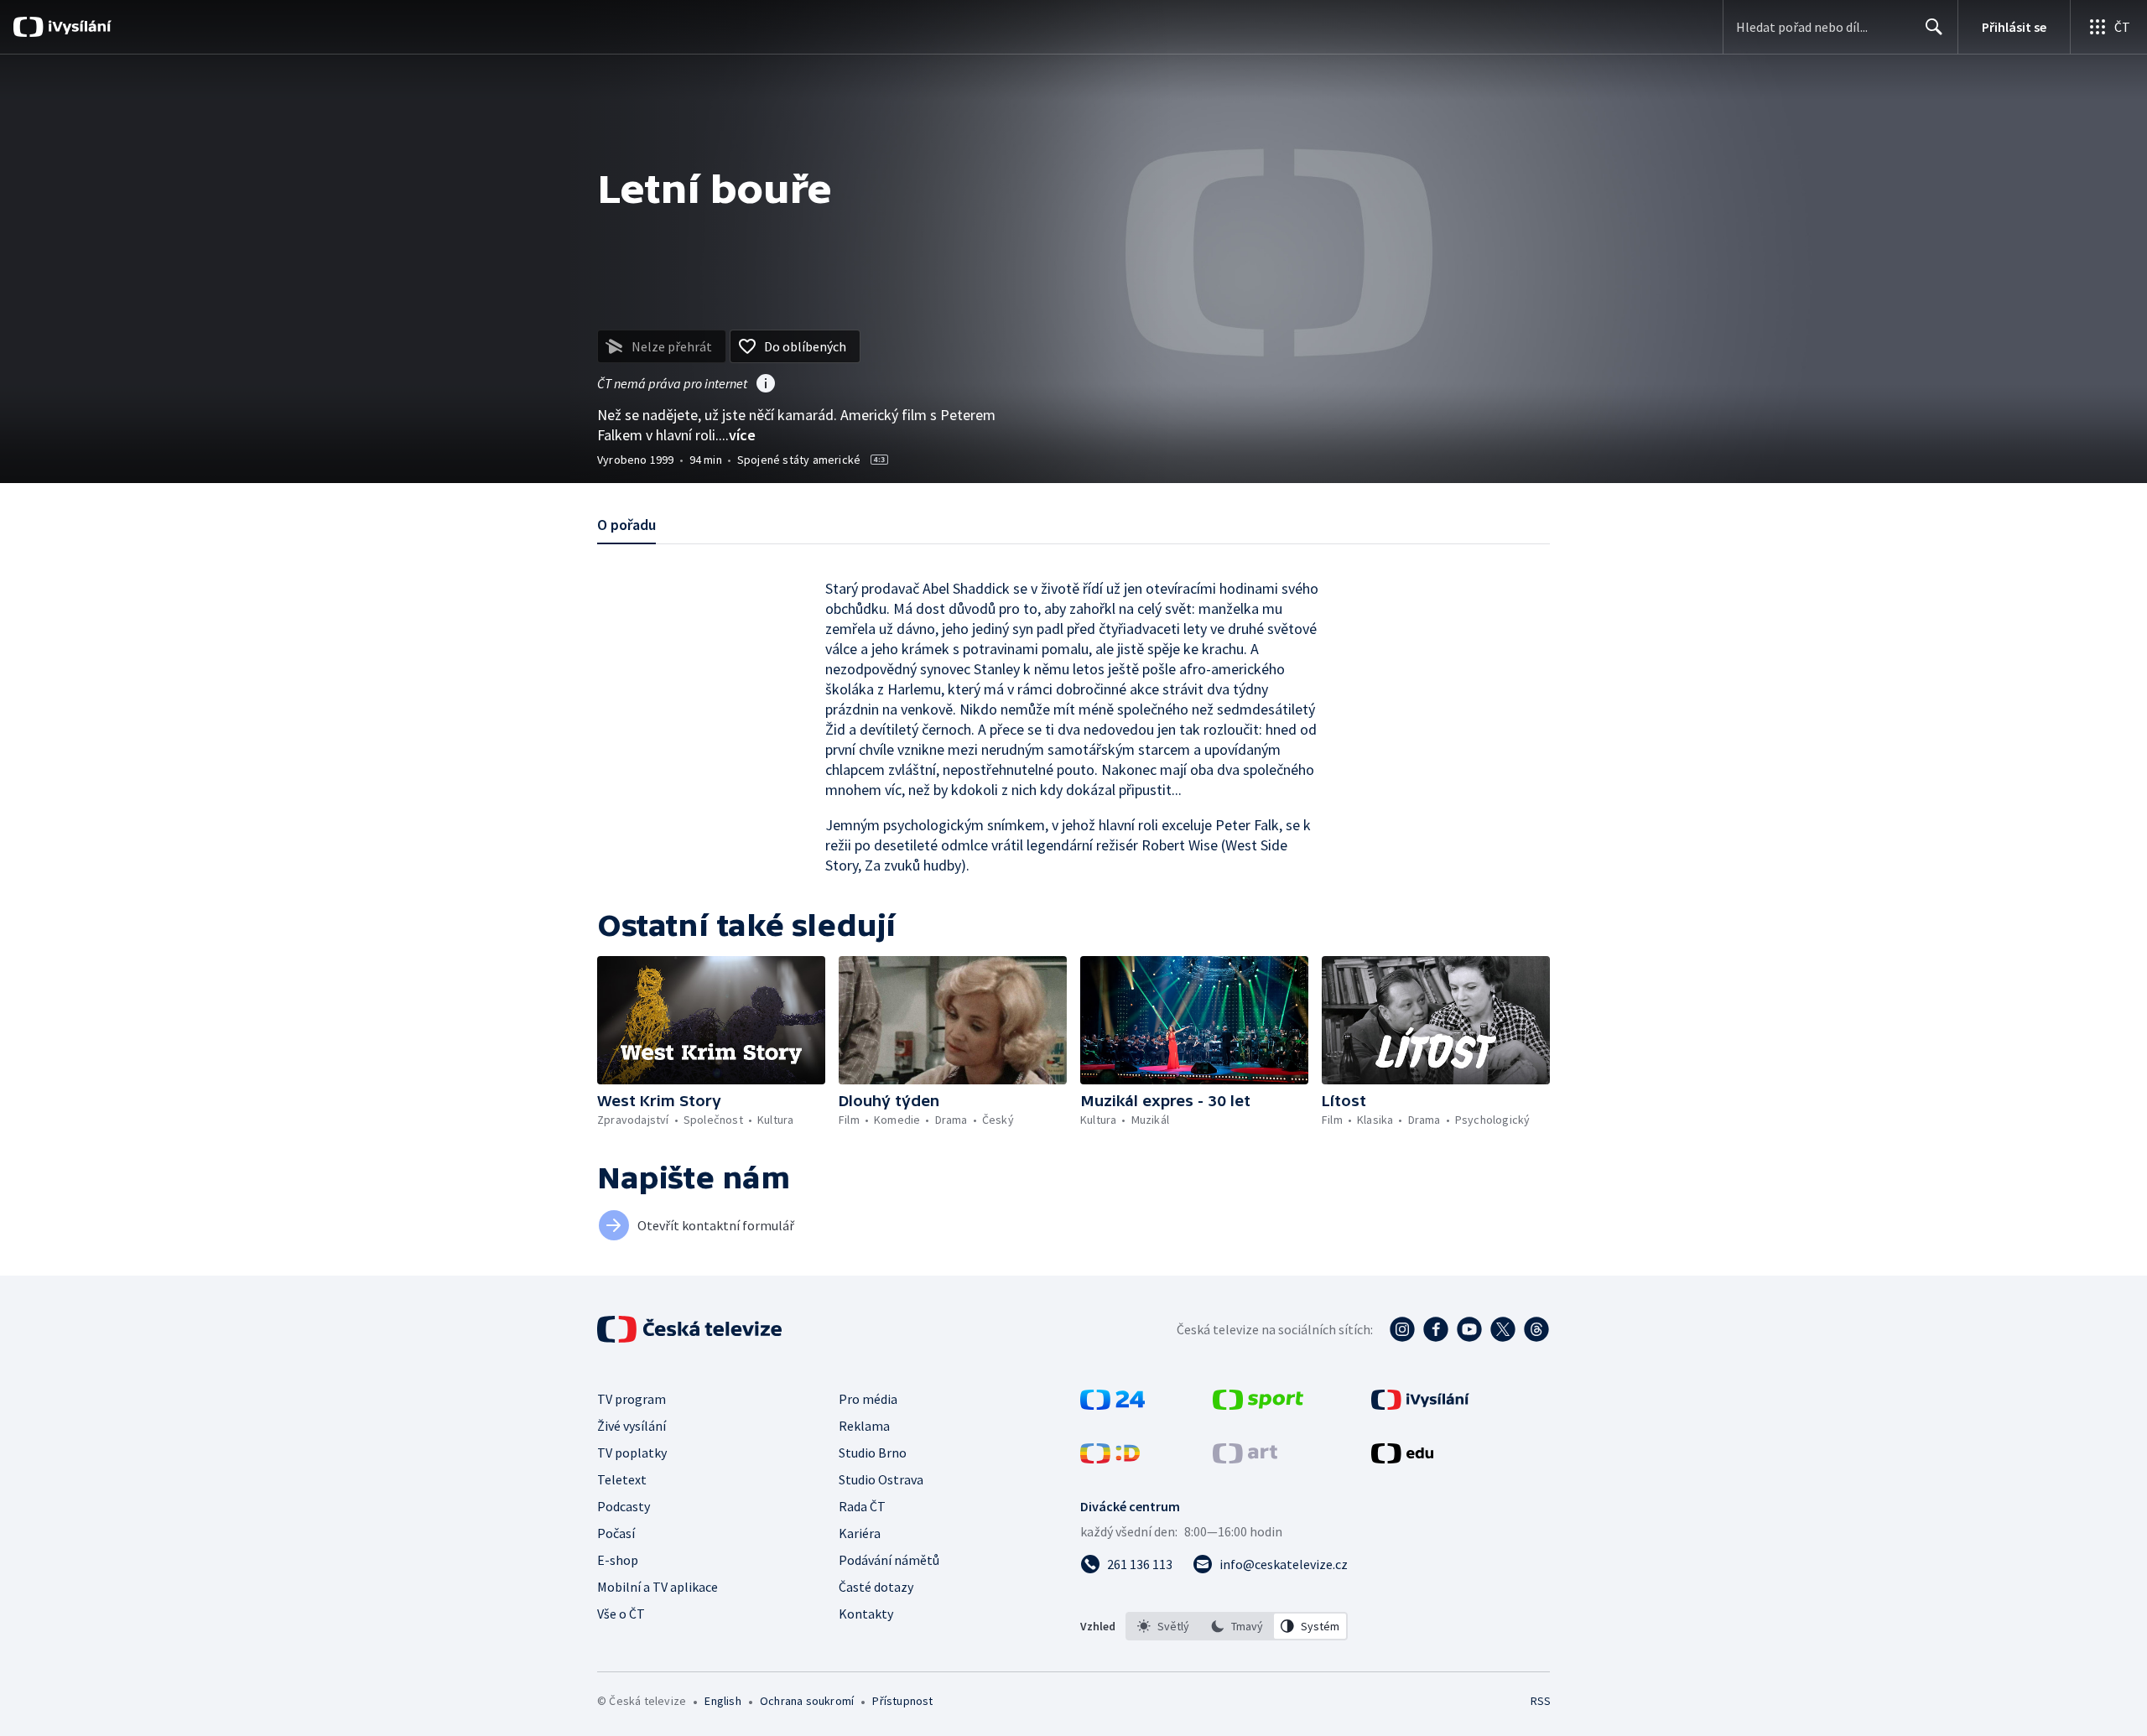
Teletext (622, 1479)
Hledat (1934, 27)
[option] (1163, 1626)
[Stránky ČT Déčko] (1110, 1458)
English (723, 1701)
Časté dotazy (876, 1587)
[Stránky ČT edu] (1402, 1458)
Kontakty (866, 1614)
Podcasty (624, 1506)
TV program (632, 1399)
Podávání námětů (889, 1560)
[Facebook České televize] (1436, 1329)
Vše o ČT (621, 1614)
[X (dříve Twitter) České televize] (1503, 1329)
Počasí (616, 1533)
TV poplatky (632, 1453)
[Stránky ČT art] (1245, 1458)
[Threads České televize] (1536, 1329)
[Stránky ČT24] (1112, 1405)
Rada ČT (862, 1506)
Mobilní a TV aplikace (658, 1587)
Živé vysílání (632, 1426)
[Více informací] (766, 385)
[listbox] (1237, 1626)
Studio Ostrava (881, 1479)
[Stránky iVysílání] (1420, 1405)
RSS (1541, 1701)
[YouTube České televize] (1469, 1329)
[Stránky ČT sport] (1258, 1405)
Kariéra (860, 1533)
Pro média (868, 1399)
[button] (711, 1020)
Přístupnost (902, 1701)
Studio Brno (873, 1453)
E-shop (618, 1560)
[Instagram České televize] (1402, 1329)
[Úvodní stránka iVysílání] (78, 27)
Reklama (864, 1426)
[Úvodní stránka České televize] (691, 1329)
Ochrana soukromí (807, 1701)
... (737, 435)
